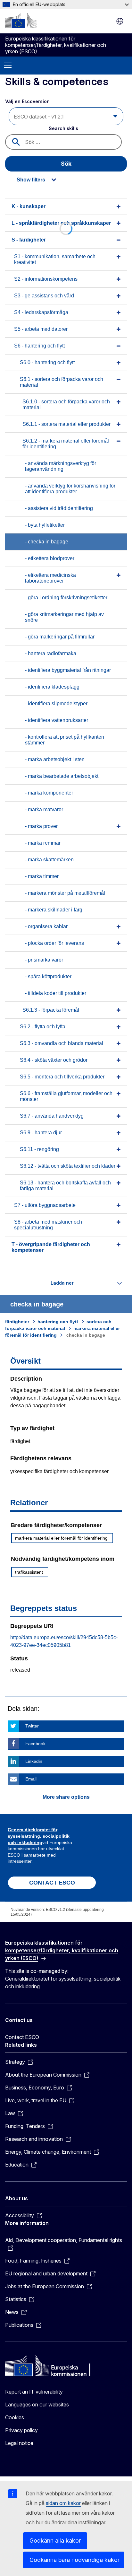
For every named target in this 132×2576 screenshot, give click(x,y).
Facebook (35, 1744)
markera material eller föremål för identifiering (61, 1538)
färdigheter (17, 1322)
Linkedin (34, 1761)
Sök (66, 164)
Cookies (15, 2417)
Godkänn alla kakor (55, 2541)
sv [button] (120, 21)
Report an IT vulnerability (34, 2392)
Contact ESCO (22, 2037)
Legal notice (19, 2443)
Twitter (32, 1726)
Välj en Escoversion (28, 101)
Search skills (63, 128)
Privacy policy (21, 2430)
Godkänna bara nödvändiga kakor (74, 2560)
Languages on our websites (37, 2405)
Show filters (31, 180)
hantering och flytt (58, 1322)
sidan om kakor (63, 2503)
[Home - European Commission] (21, 21)
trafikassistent (29, 1572)
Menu (8, 66)
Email (31, 1779)
